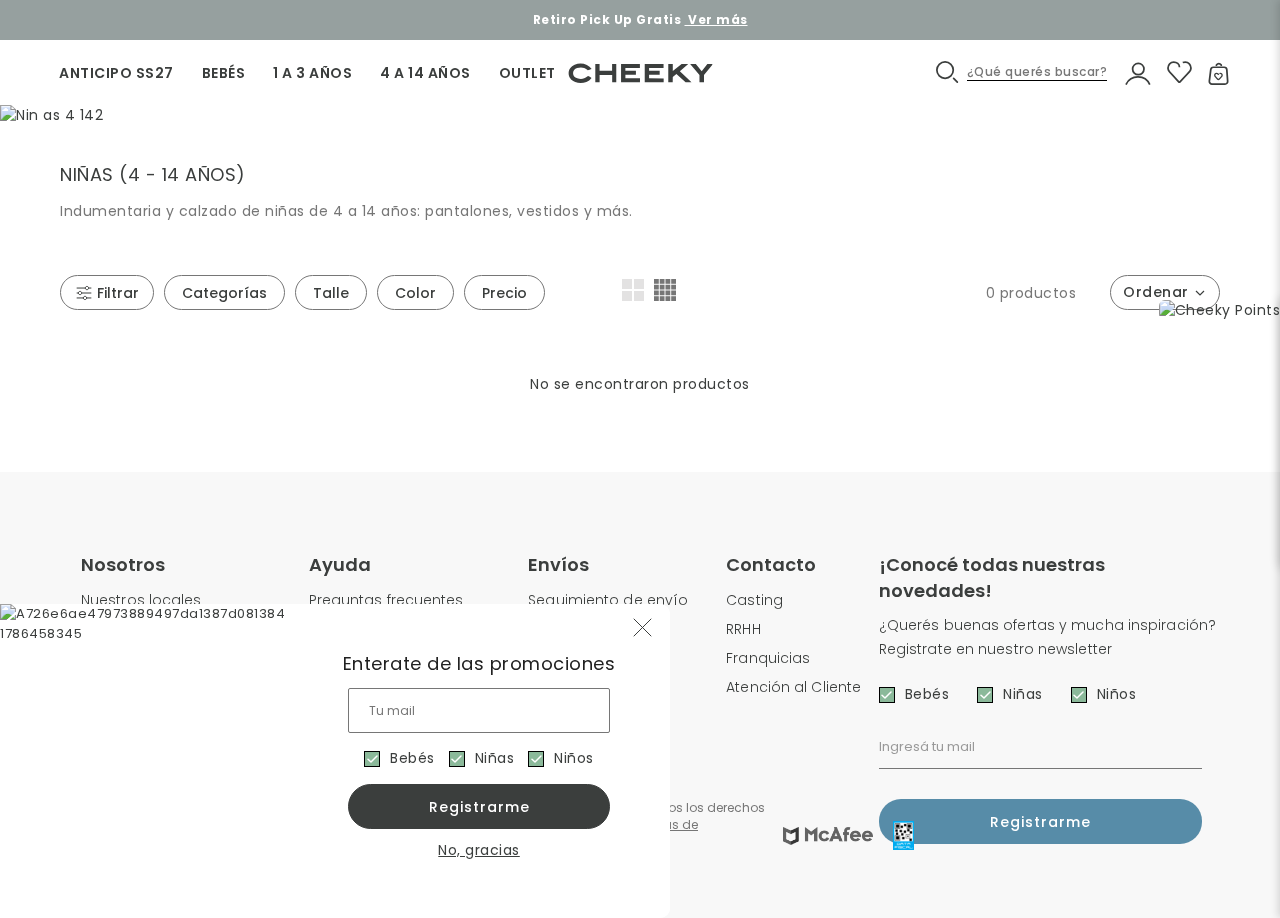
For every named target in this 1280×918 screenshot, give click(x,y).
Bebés (412, 758)
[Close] (1243, 34)
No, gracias (479, 850)
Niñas (495, 758)
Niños (574, 758)
